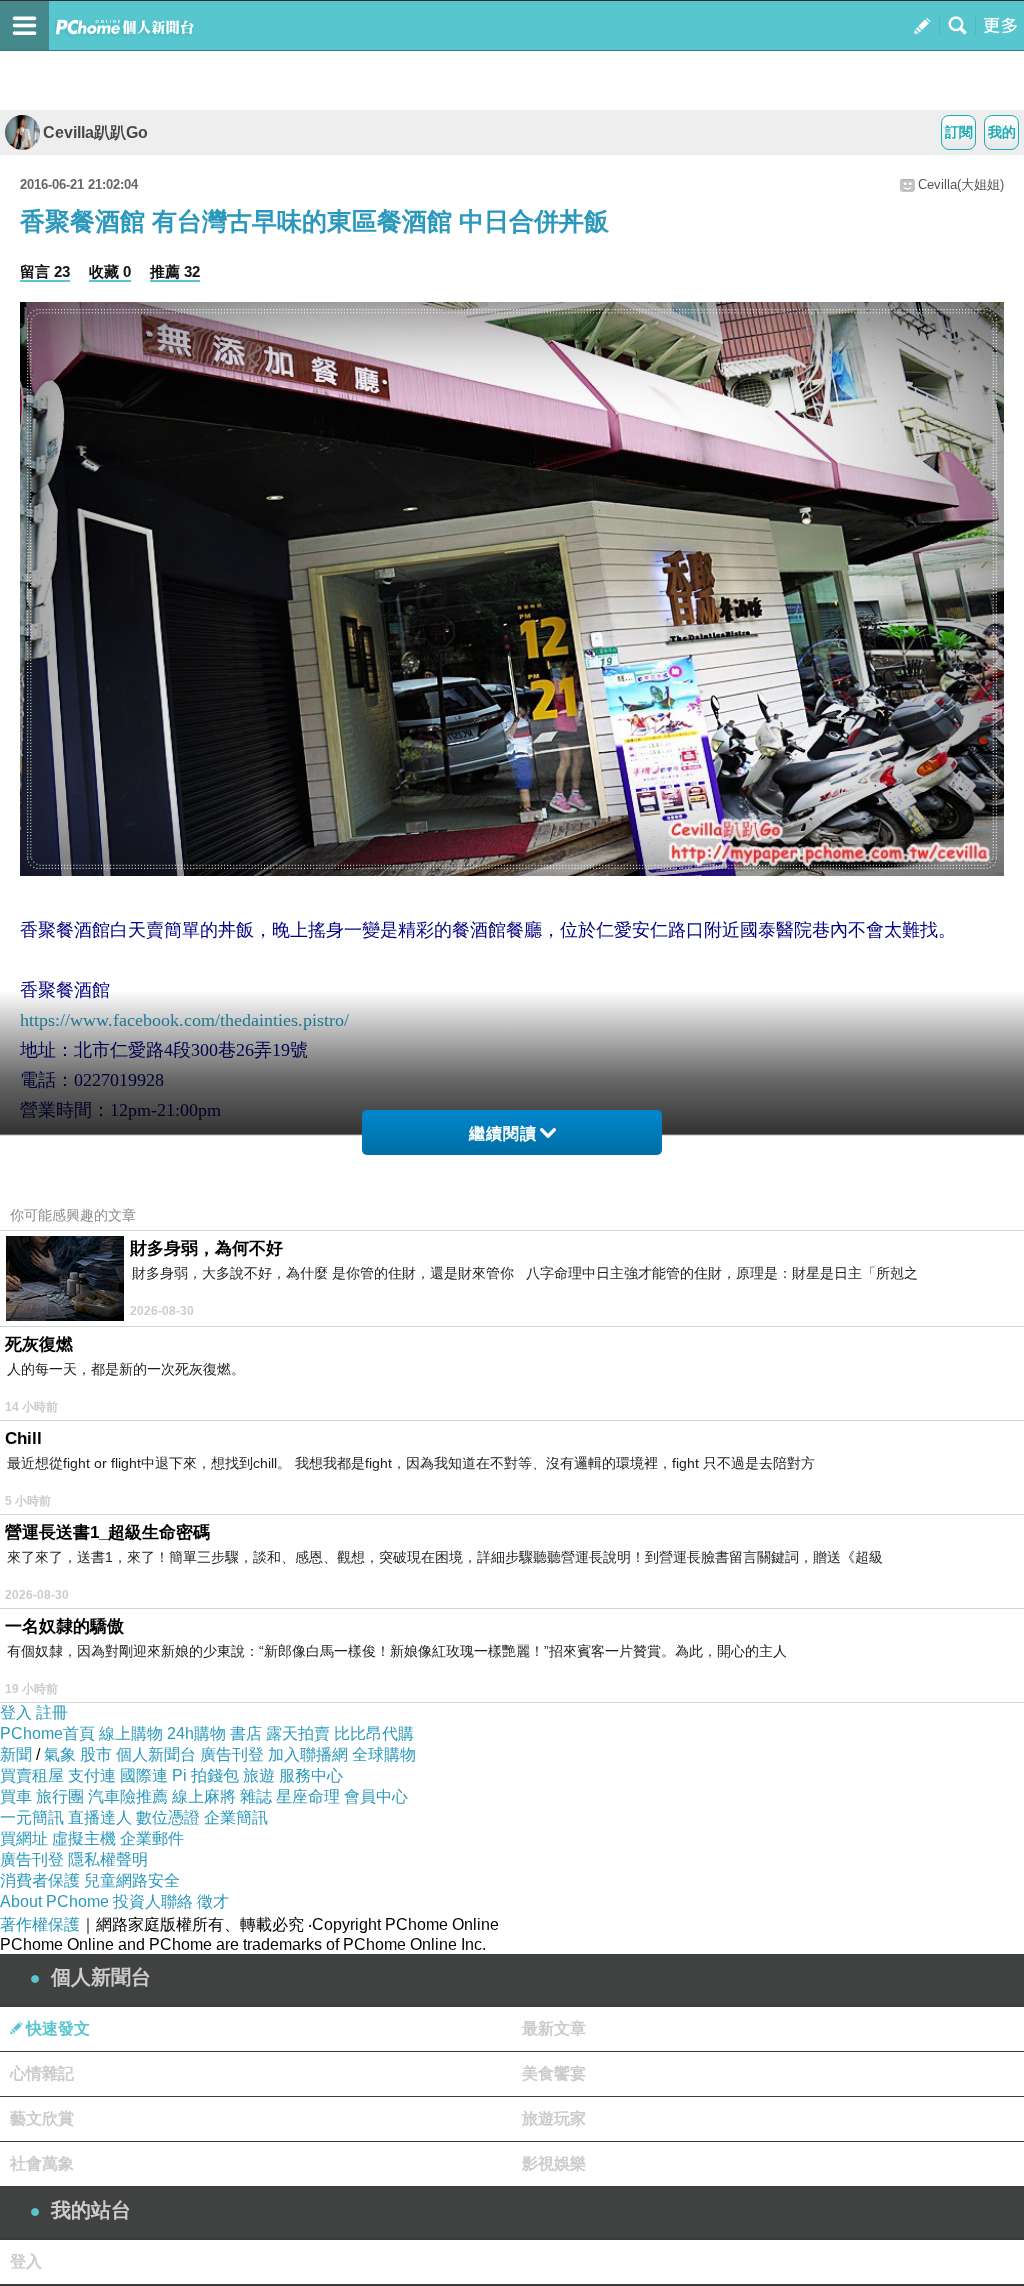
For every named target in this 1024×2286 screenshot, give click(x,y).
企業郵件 (152, 1838)
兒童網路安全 (132, 1880)
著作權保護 (40, 1924)
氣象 (60, 1754)
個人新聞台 (156, 1754)
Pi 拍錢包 (205, 1775)
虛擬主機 (84, 1838)
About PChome (54, 1901)
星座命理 (308, 1796)
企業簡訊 (236, 1817)
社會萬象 (42, 2163)
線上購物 (131, 1733)
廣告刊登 (232, 1754)
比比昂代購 (374, 1733)
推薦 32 (175, 271)
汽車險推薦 (128, 1796)
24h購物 (196, 1733)
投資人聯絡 (153, 1901)
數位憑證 (168, 1817)
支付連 (92, 1775)
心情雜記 (42, 2073)
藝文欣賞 (42, 2118)
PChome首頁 (47, 1733)
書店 (246, 1733)
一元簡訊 (32, 1817)
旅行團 (60, 1796)
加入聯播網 (308, 1754)
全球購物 (384, 1754)
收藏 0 (110, 271)
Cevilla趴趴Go (95, 132)
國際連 (144, 1775)
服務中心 (311, 1775)
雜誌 (256, 1796)
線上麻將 (204, 1796)
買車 (16, 1796)
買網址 (24, 1838)
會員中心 (376, 1796)
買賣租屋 (32, 1775)
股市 (96, 1754)
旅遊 (259, 1775)
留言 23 (45, 271)
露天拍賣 (298, 1733)
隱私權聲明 (108, 1859)
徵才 (213, 1901)
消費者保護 (40, 1880)
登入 (16, 1712)
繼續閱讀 (503, 1133)
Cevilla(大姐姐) (961, 184)
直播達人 (100, 1817)
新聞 (16, 1754)
